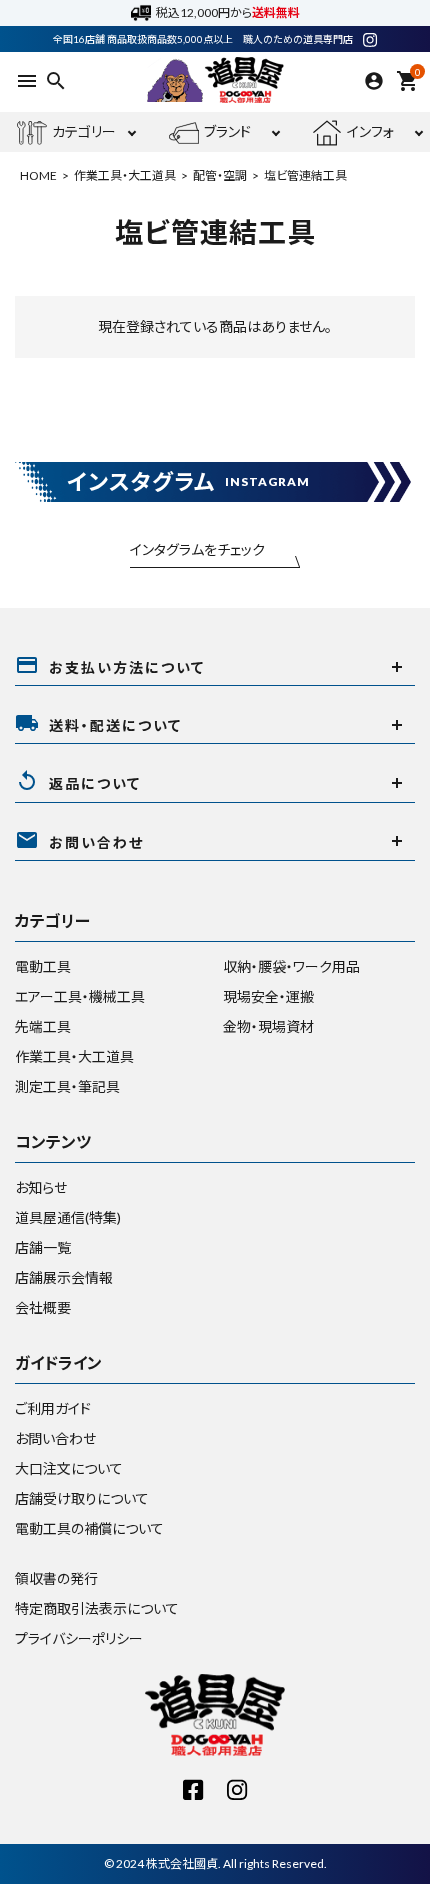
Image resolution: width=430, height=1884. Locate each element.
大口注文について (69, 1468)
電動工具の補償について (89, 1528)
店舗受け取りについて (82, 1498)
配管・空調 (220, 175)
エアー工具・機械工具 (80, 996)
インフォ (370, 131)
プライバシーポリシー (79, 1638)
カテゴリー (84, 131)
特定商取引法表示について (97, 1608)
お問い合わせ (55, 1438)
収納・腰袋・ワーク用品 (291, 966)
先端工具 (43, 1026)
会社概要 (43, 1307)
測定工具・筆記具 (67, 1086)
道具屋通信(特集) (68, 1217)
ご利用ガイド (53, 1408)
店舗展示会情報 (64, 1277)
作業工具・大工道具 (125, 175)
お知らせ (41, 1187)
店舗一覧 (43, 1247)
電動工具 (43, 966)
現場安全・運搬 (268, 996)
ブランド (227, 131)
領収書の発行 (56, 1578)
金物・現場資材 (268, 1026)
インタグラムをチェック (197, 549)
